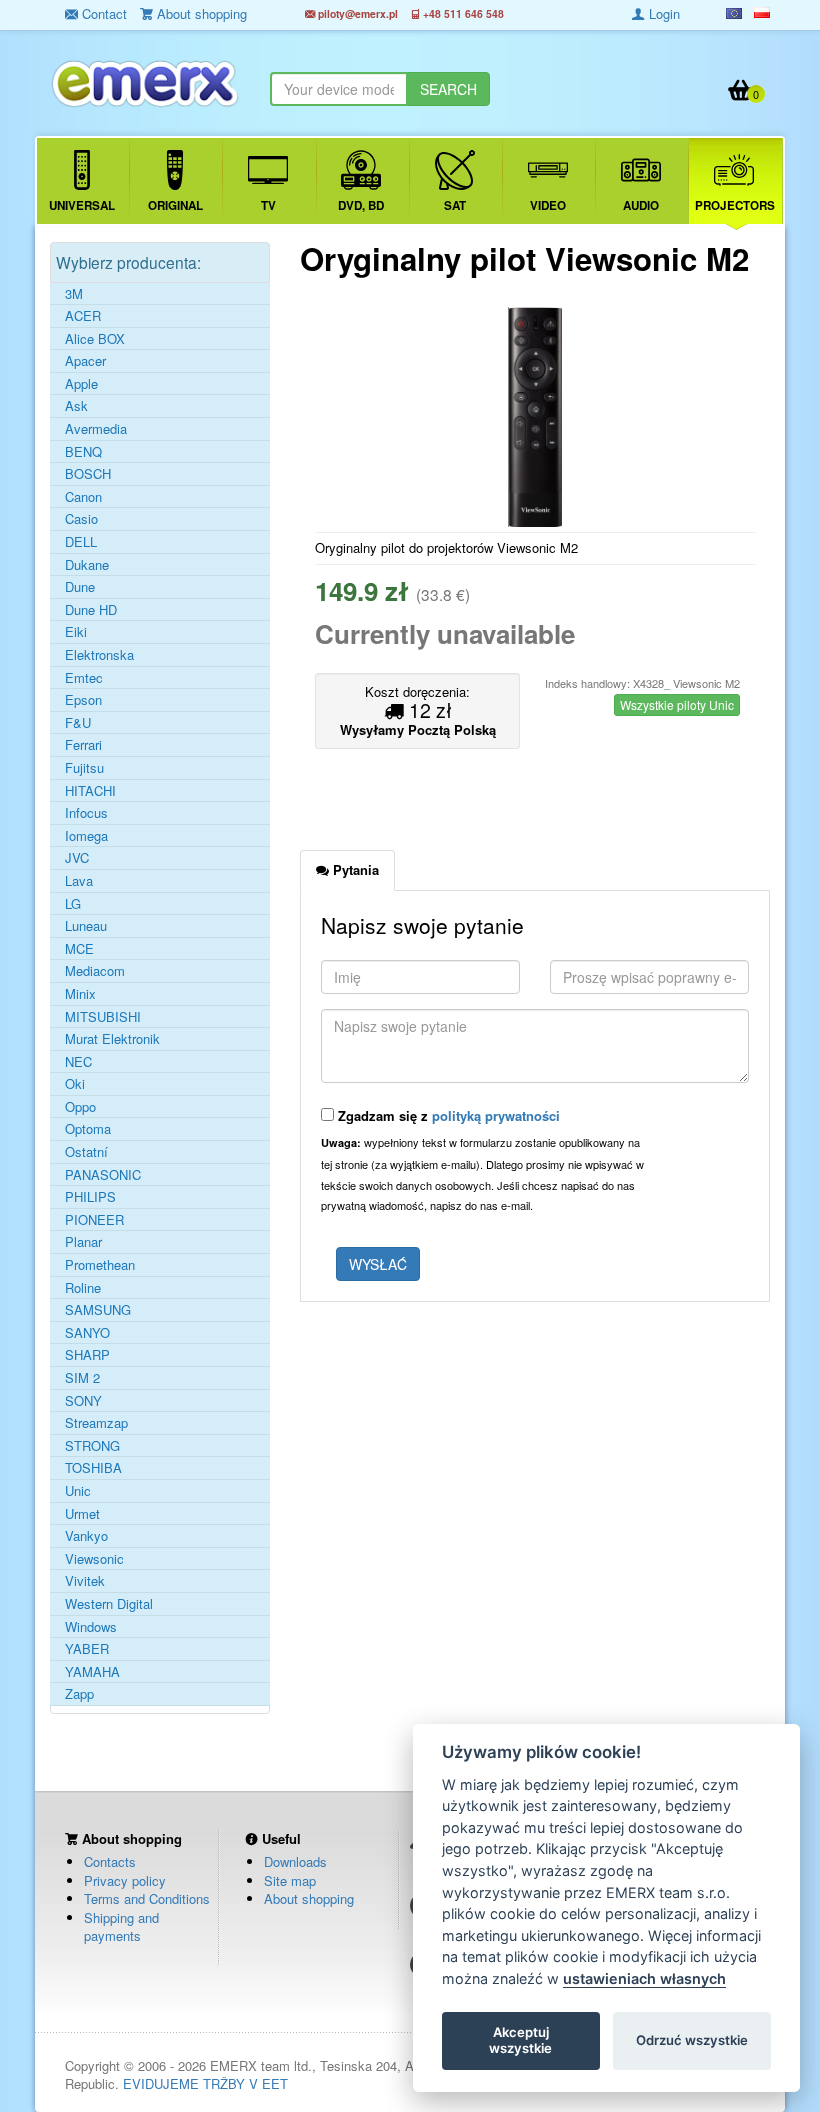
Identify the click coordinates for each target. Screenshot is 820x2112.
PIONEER (94, 1220)
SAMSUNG (98, 1310)
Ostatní (86, 1152)
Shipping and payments (121, 1927)
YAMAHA (92, 1672)
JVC (77, 858)
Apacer (85, 361)
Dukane (87, 565)
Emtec (84, 678)
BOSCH (88, 474)
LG (73, 904)
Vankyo (86, 1536)
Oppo (80, 1107)
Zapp (79, 1694)
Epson (83, 700)
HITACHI (90, 791)
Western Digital (109, 1604)
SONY (83, 1401)
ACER (83, 316)
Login (662, 13)
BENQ (83, 452)
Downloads (295, 1861)
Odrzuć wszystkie (692, 2040)
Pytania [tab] (354, 869)
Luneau (86, 926)
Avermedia (96, 429)
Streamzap (96, 1423)
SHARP (87, 1355)
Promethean (100, 1265)
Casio (81, 519)
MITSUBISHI (103, 1017)
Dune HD (91, 610)
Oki (75, 1084)
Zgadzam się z (447, 1115)
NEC (78, 1062)
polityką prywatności (496, 1115)
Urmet (82, 1514)
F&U (78, 723)
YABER (87, 1649)
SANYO (87, 1333)
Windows (91, 1627)
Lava (79, 881)
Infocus (86, 813)
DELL (81, 542)
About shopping (309, 1898)
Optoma (88, 1129)
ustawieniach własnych (644, 1978)
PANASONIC (103, 1175)
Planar (83, 1242)
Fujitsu (84, 768)
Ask (76, 406)
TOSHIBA (93, 1468)
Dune (80, 587)
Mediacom (95, 971)
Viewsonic (94, 1559)
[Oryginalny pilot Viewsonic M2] (535, 417)
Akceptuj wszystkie (520, 2040)
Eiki (76, 632)
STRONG (92, 1446)
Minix (80, 994)
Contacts (110, 1861)
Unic (78, 1491)
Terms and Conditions (147, 1898)
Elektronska (99, 655)
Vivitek (85, 1581)
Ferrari (83, 745)
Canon (83, 497)
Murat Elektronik (112, 1039)
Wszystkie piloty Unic (677, 704)
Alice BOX (95, 339)
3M (74, 294)
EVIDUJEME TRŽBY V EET (205, 2083)
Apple (81, 384)
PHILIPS (90, 1197)
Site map (290, 1880)
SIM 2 (82, 1378)
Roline (83, 1288)
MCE (79, 949)
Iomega (86, 836)
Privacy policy (125, 1880)
